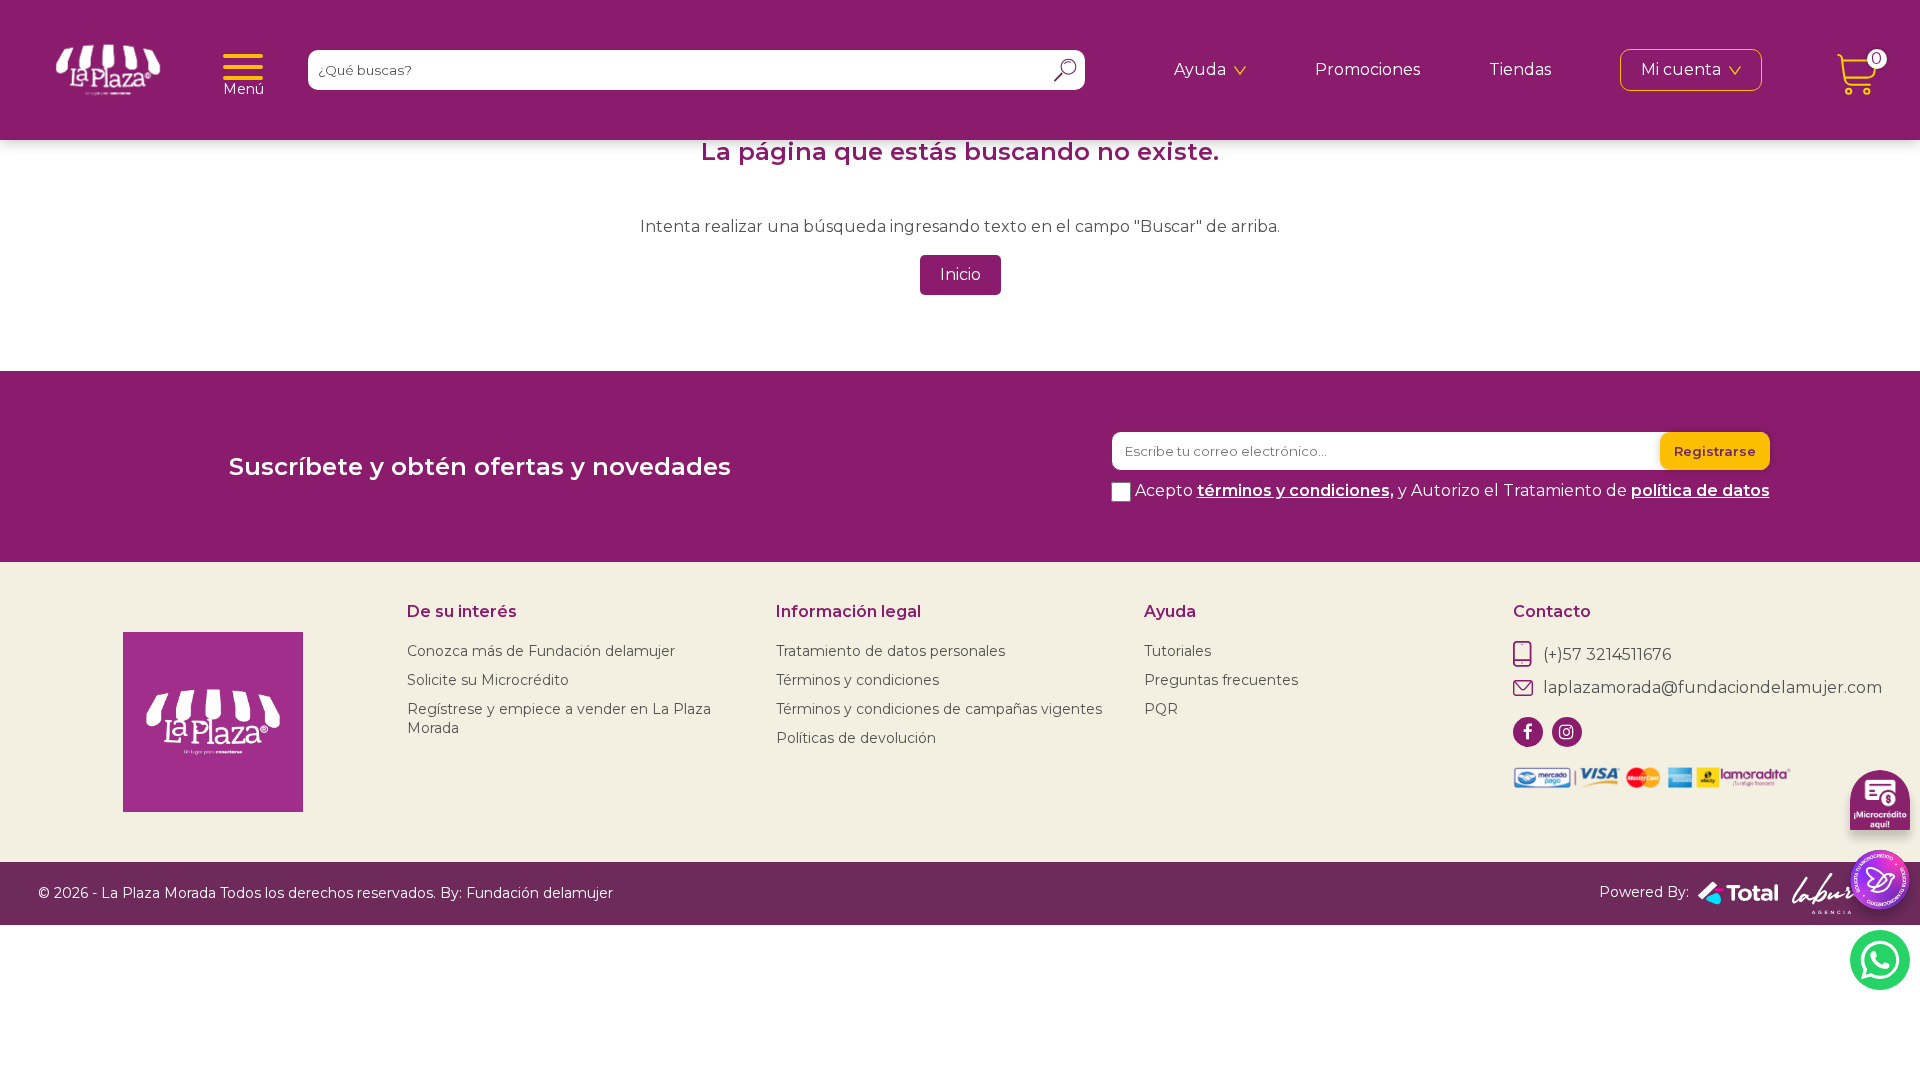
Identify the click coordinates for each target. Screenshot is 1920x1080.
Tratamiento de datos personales (890, 651)
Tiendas (1520, 69)
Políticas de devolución (856, 738)
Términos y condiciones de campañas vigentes (939, 709)
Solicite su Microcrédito (488, 680)
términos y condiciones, (1295, 490)
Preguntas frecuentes (1221, 680)
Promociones (1367, 69)
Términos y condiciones (857, 680)
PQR (1161, 709)
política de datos (1700, 490)
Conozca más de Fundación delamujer (541, 651)
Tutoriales (1177, 651)
